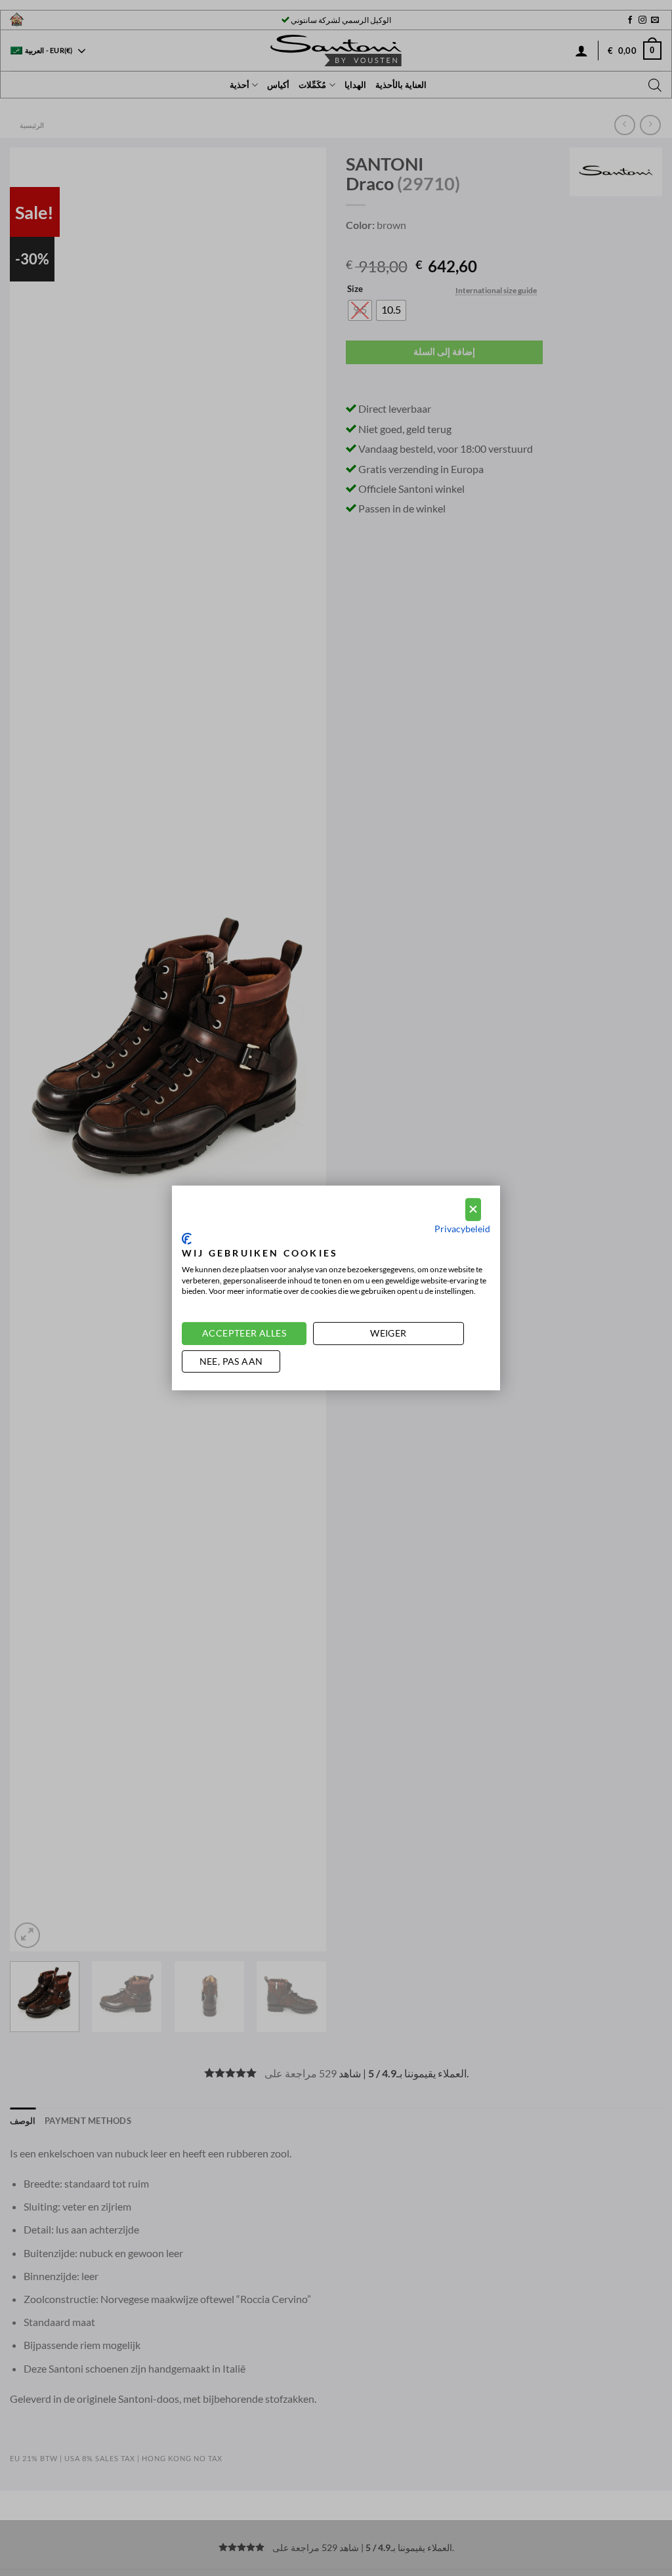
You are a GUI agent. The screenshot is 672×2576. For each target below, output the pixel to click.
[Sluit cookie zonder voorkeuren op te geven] (473, 1210)
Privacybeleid (462, 1228)
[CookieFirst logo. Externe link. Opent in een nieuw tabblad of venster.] (187, 1239)
